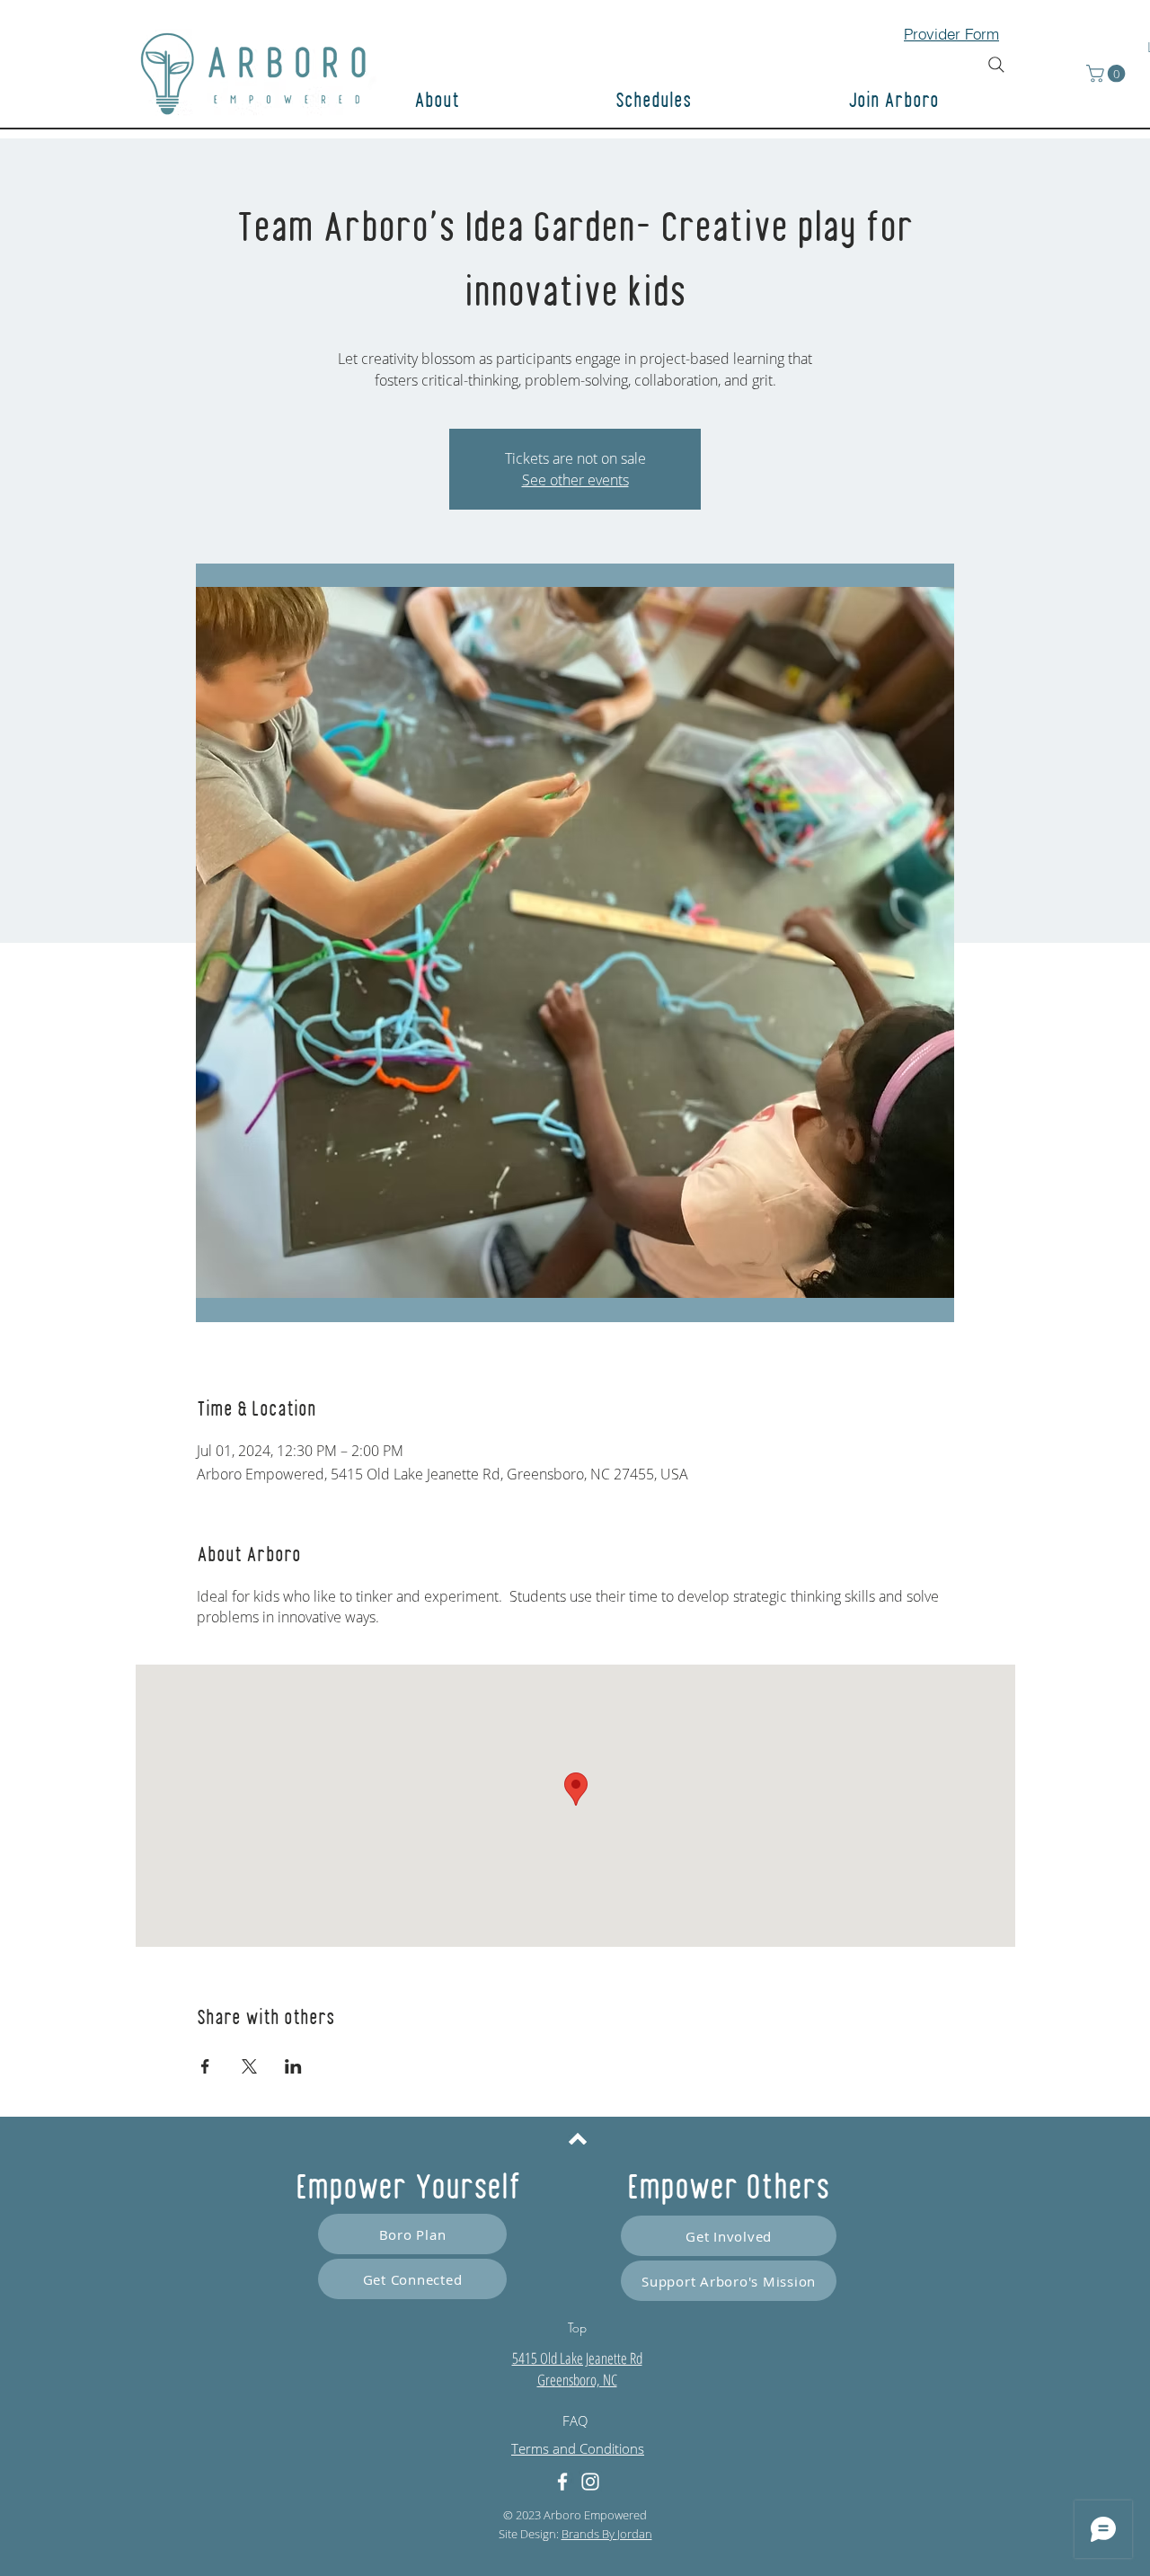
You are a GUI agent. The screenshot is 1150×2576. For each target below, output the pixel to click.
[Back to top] (578, 2138)
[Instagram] (590, 2482)
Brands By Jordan (607, 2534)
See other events (575, 480)
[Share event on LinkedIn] (293, 2066)
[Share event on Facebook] (205, 2066)
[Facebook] (562, 2482)
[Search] (996, 65)
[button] (957, 102)
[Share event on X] (249, 2066)
